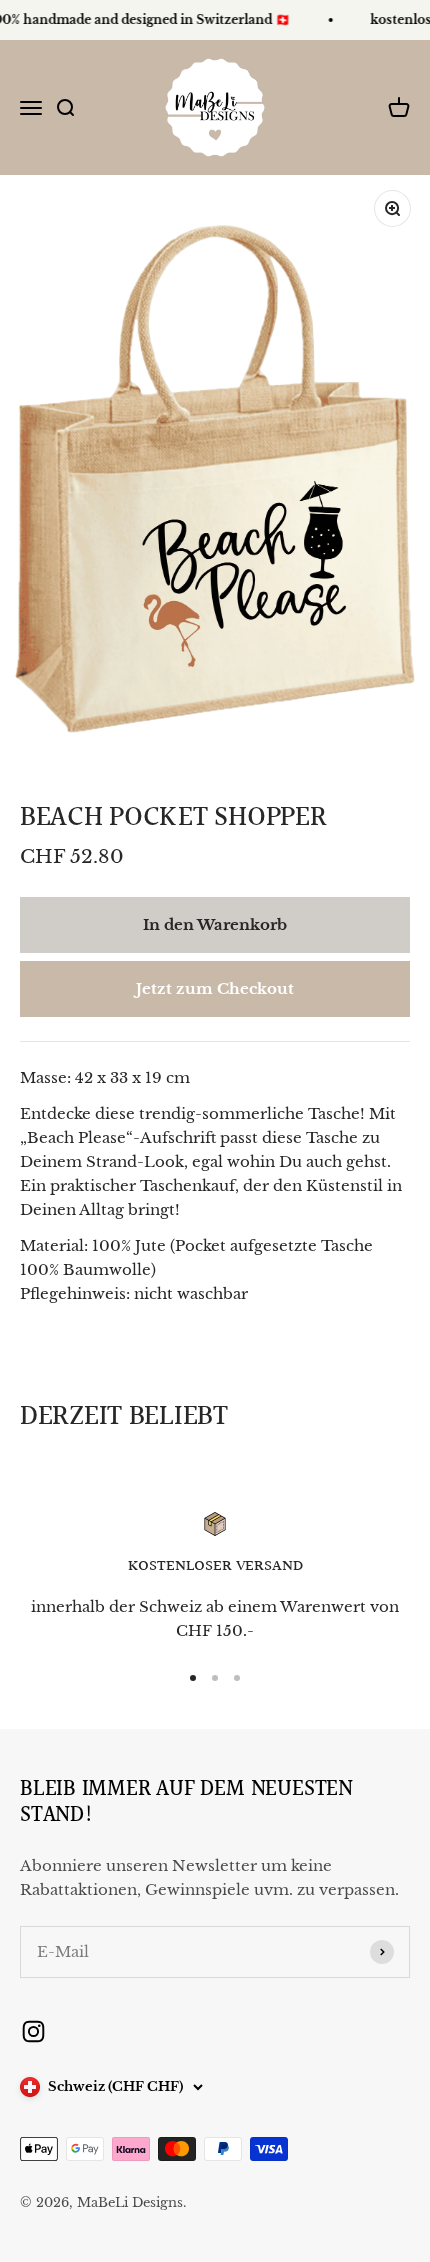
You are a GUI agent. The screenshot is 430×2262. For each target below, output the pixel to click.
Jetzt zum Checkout (215, 988)
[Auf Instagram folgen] (33, 2031)
